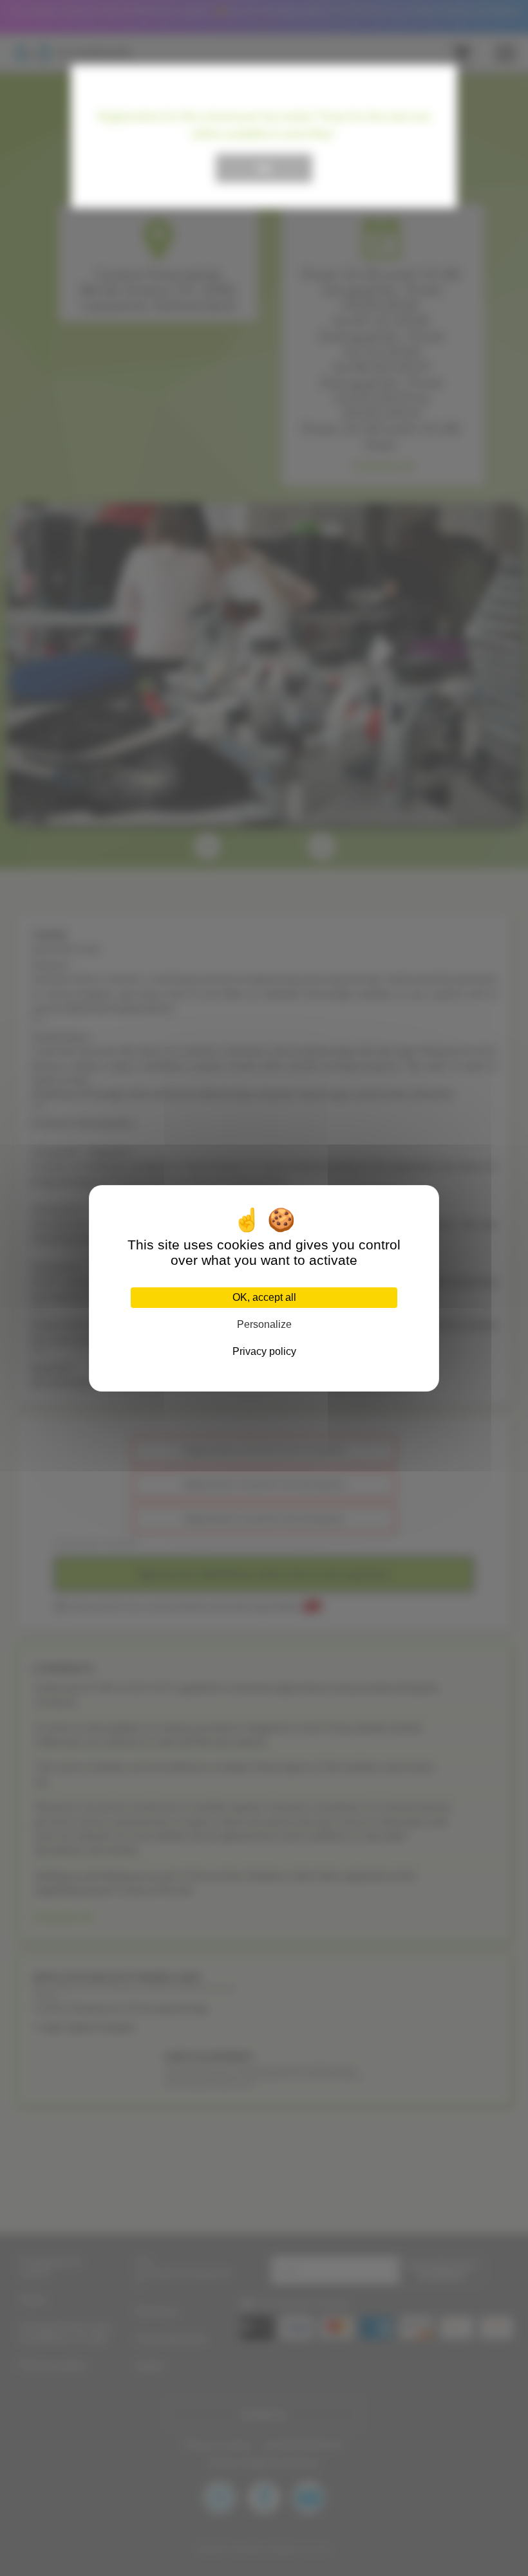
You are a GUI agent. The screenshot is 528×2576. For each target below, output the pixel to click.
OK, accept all (264, 1297)
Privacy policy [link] (264, 1351)
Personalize (264, 1324)
